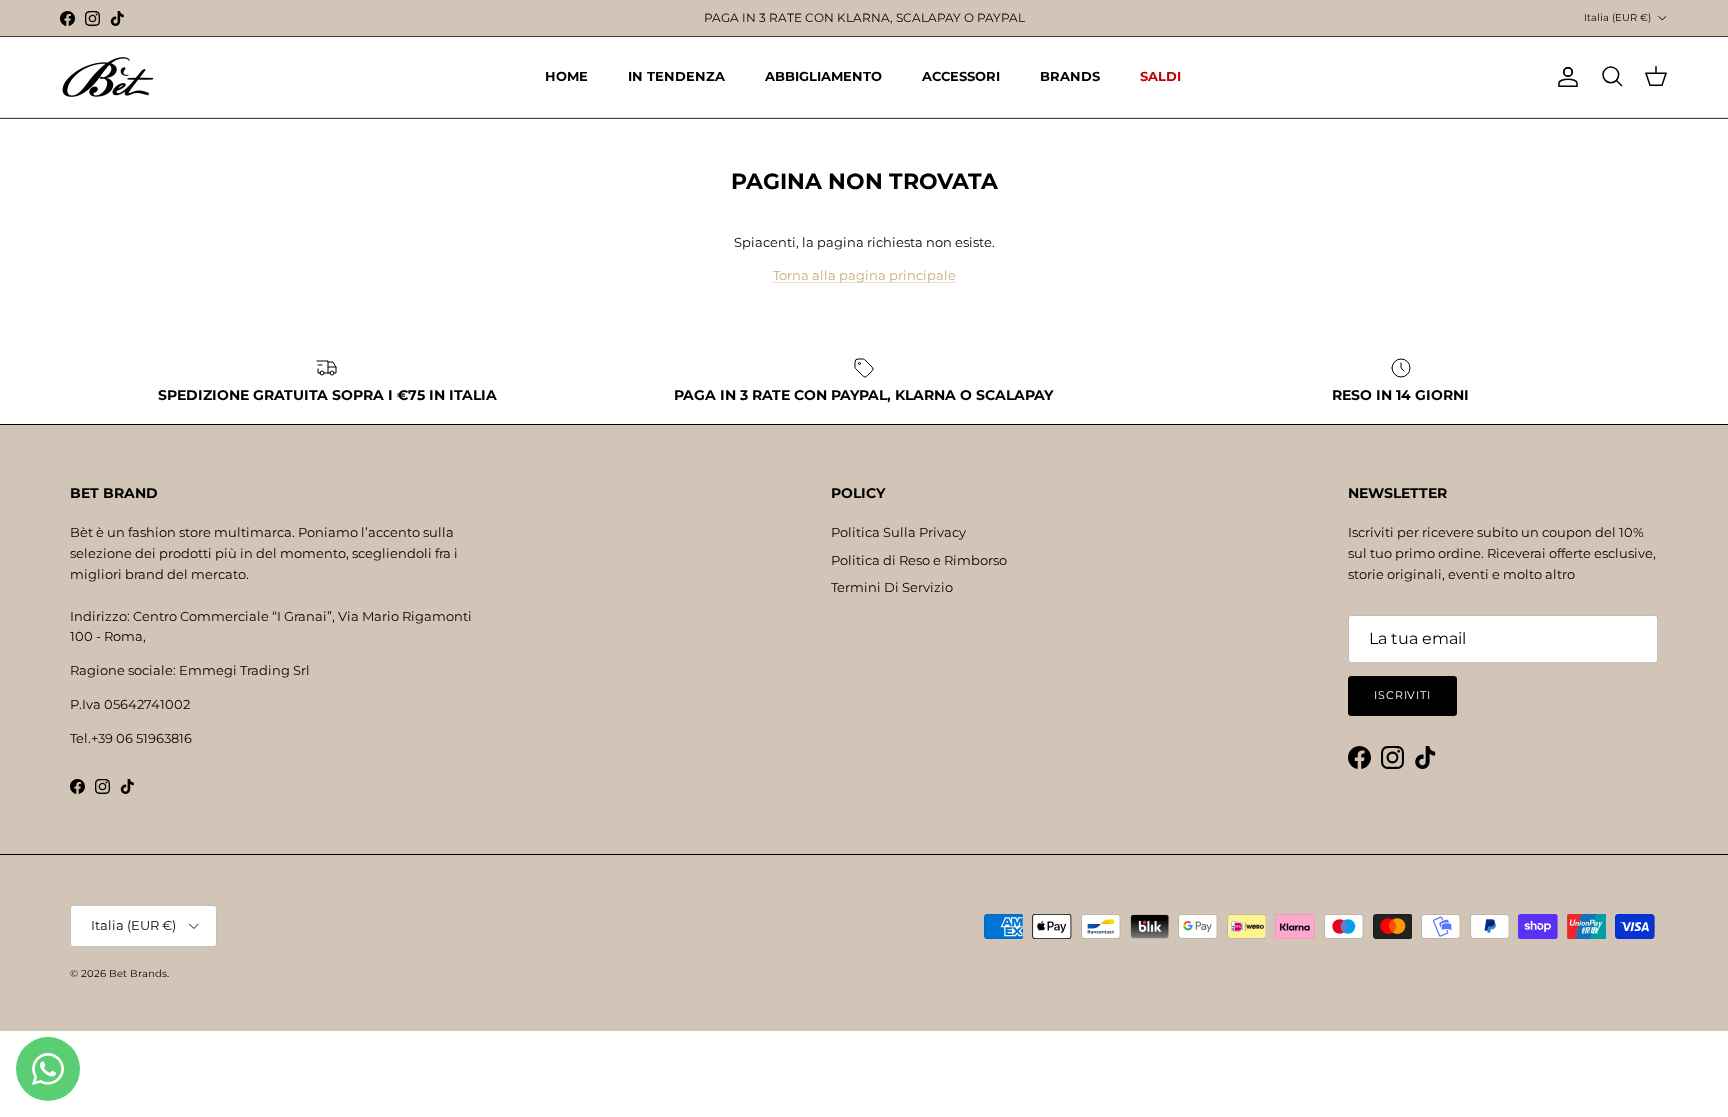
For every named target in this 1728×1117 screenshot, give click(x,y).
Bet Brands (138, 973)
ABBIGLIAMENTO (823, 76)
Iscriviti (1402, 695)
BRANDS (1070, 76)
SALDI (1160, 76)
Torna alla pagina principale (864, 275)
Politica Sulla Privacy (898, 532)
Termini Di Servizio (892, 587)
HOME (566, 76)
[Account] (1564, 77)
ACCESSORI (961, 76)
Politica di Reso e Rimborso (919, 560)
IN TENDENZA (676, 76)
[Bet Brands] (107, 77)
